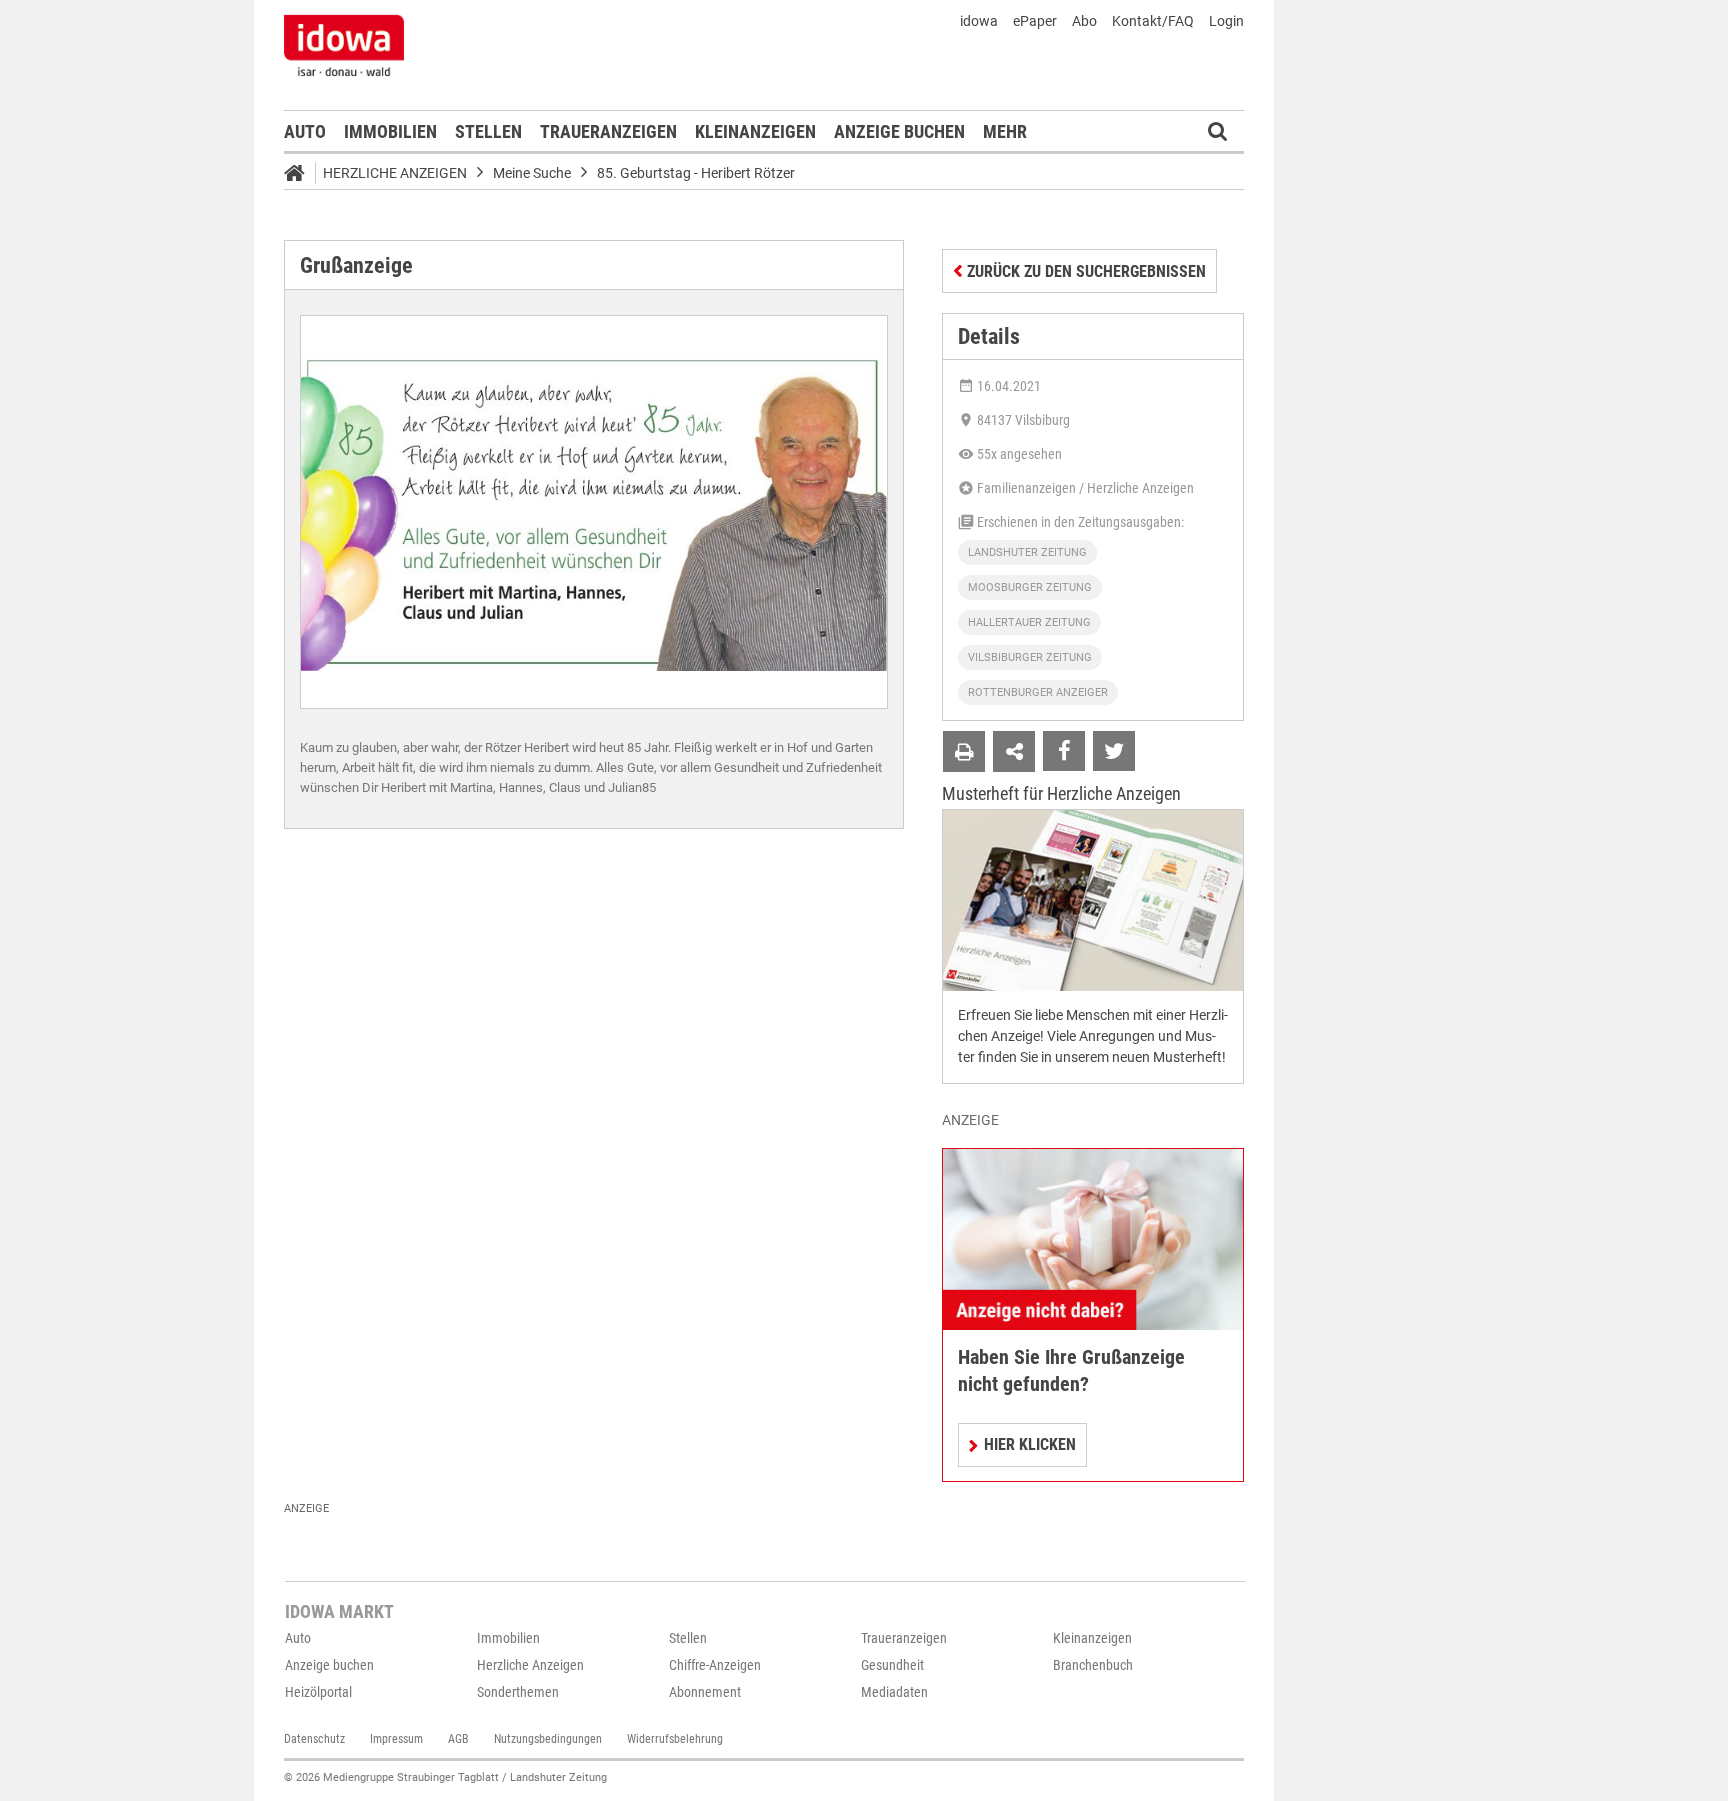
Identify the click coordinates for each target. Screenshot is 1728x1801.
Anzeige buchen (899, 131)
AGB (458, 1739)
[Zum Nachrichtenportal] (344, 45)
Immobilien (390, 131)
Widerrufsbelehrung (675, 1739)
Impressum (396, 1739)
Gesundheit (892, 1665)
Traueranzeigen (608, 131)
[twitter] (1114, 751)
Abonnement (705, 1692)
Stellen (488, 131)
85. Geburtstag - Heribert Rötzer (696, 173)
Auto (305, 131)
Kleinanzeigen (755, 131)
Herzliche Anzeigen (395, 173)
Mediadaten (894, 1692)
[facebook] (1064, 751)
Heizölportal (318, 1692)
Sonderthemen (518, 1692)
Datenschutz (314, 1739)
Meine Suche (532, 173)
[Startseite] (301, 176)
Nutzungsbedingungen (548, 1739)
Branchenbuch (1093, 1665)
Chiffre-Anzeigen (715, 1665)
